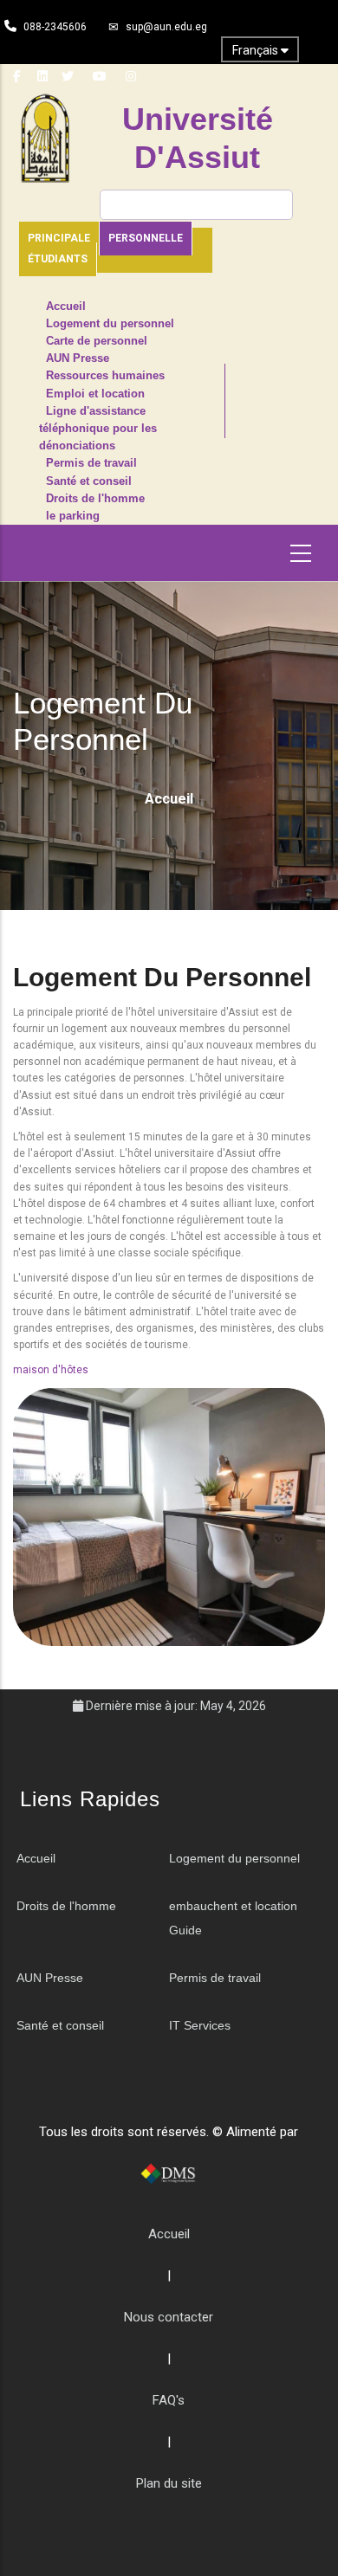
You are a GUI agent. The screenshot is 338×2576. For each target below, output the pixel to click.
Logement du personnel (110, 324)
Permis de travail (91, 463)
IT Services (200, 2025)
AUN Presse (78, 358)
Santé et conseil (89, 481)
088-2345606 (55, 27)
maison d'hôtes (51, 1370)
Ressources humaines (105, 376)
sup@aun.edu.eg (166, 27)
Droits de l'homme (95, 499)
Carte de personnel (97, 341)
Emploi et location (95, 394)
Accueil (66, 307)
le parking (73, 516)
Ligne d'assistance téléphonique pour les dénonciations (98, 429)
